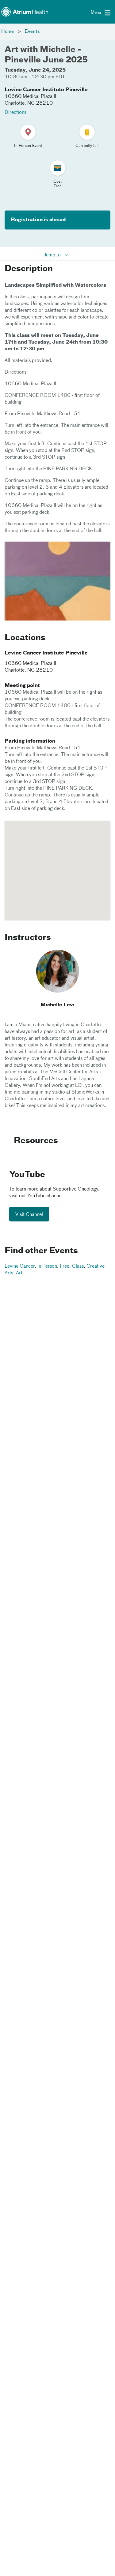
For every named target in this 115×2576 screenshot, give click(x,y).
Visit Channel (29, 1215)
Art (19, 1273)
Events (32, 32)
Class (78, 1266)
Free (65, 1266)
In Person (47, 1266)
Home (8, 32)
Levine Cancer (20, 1266)
